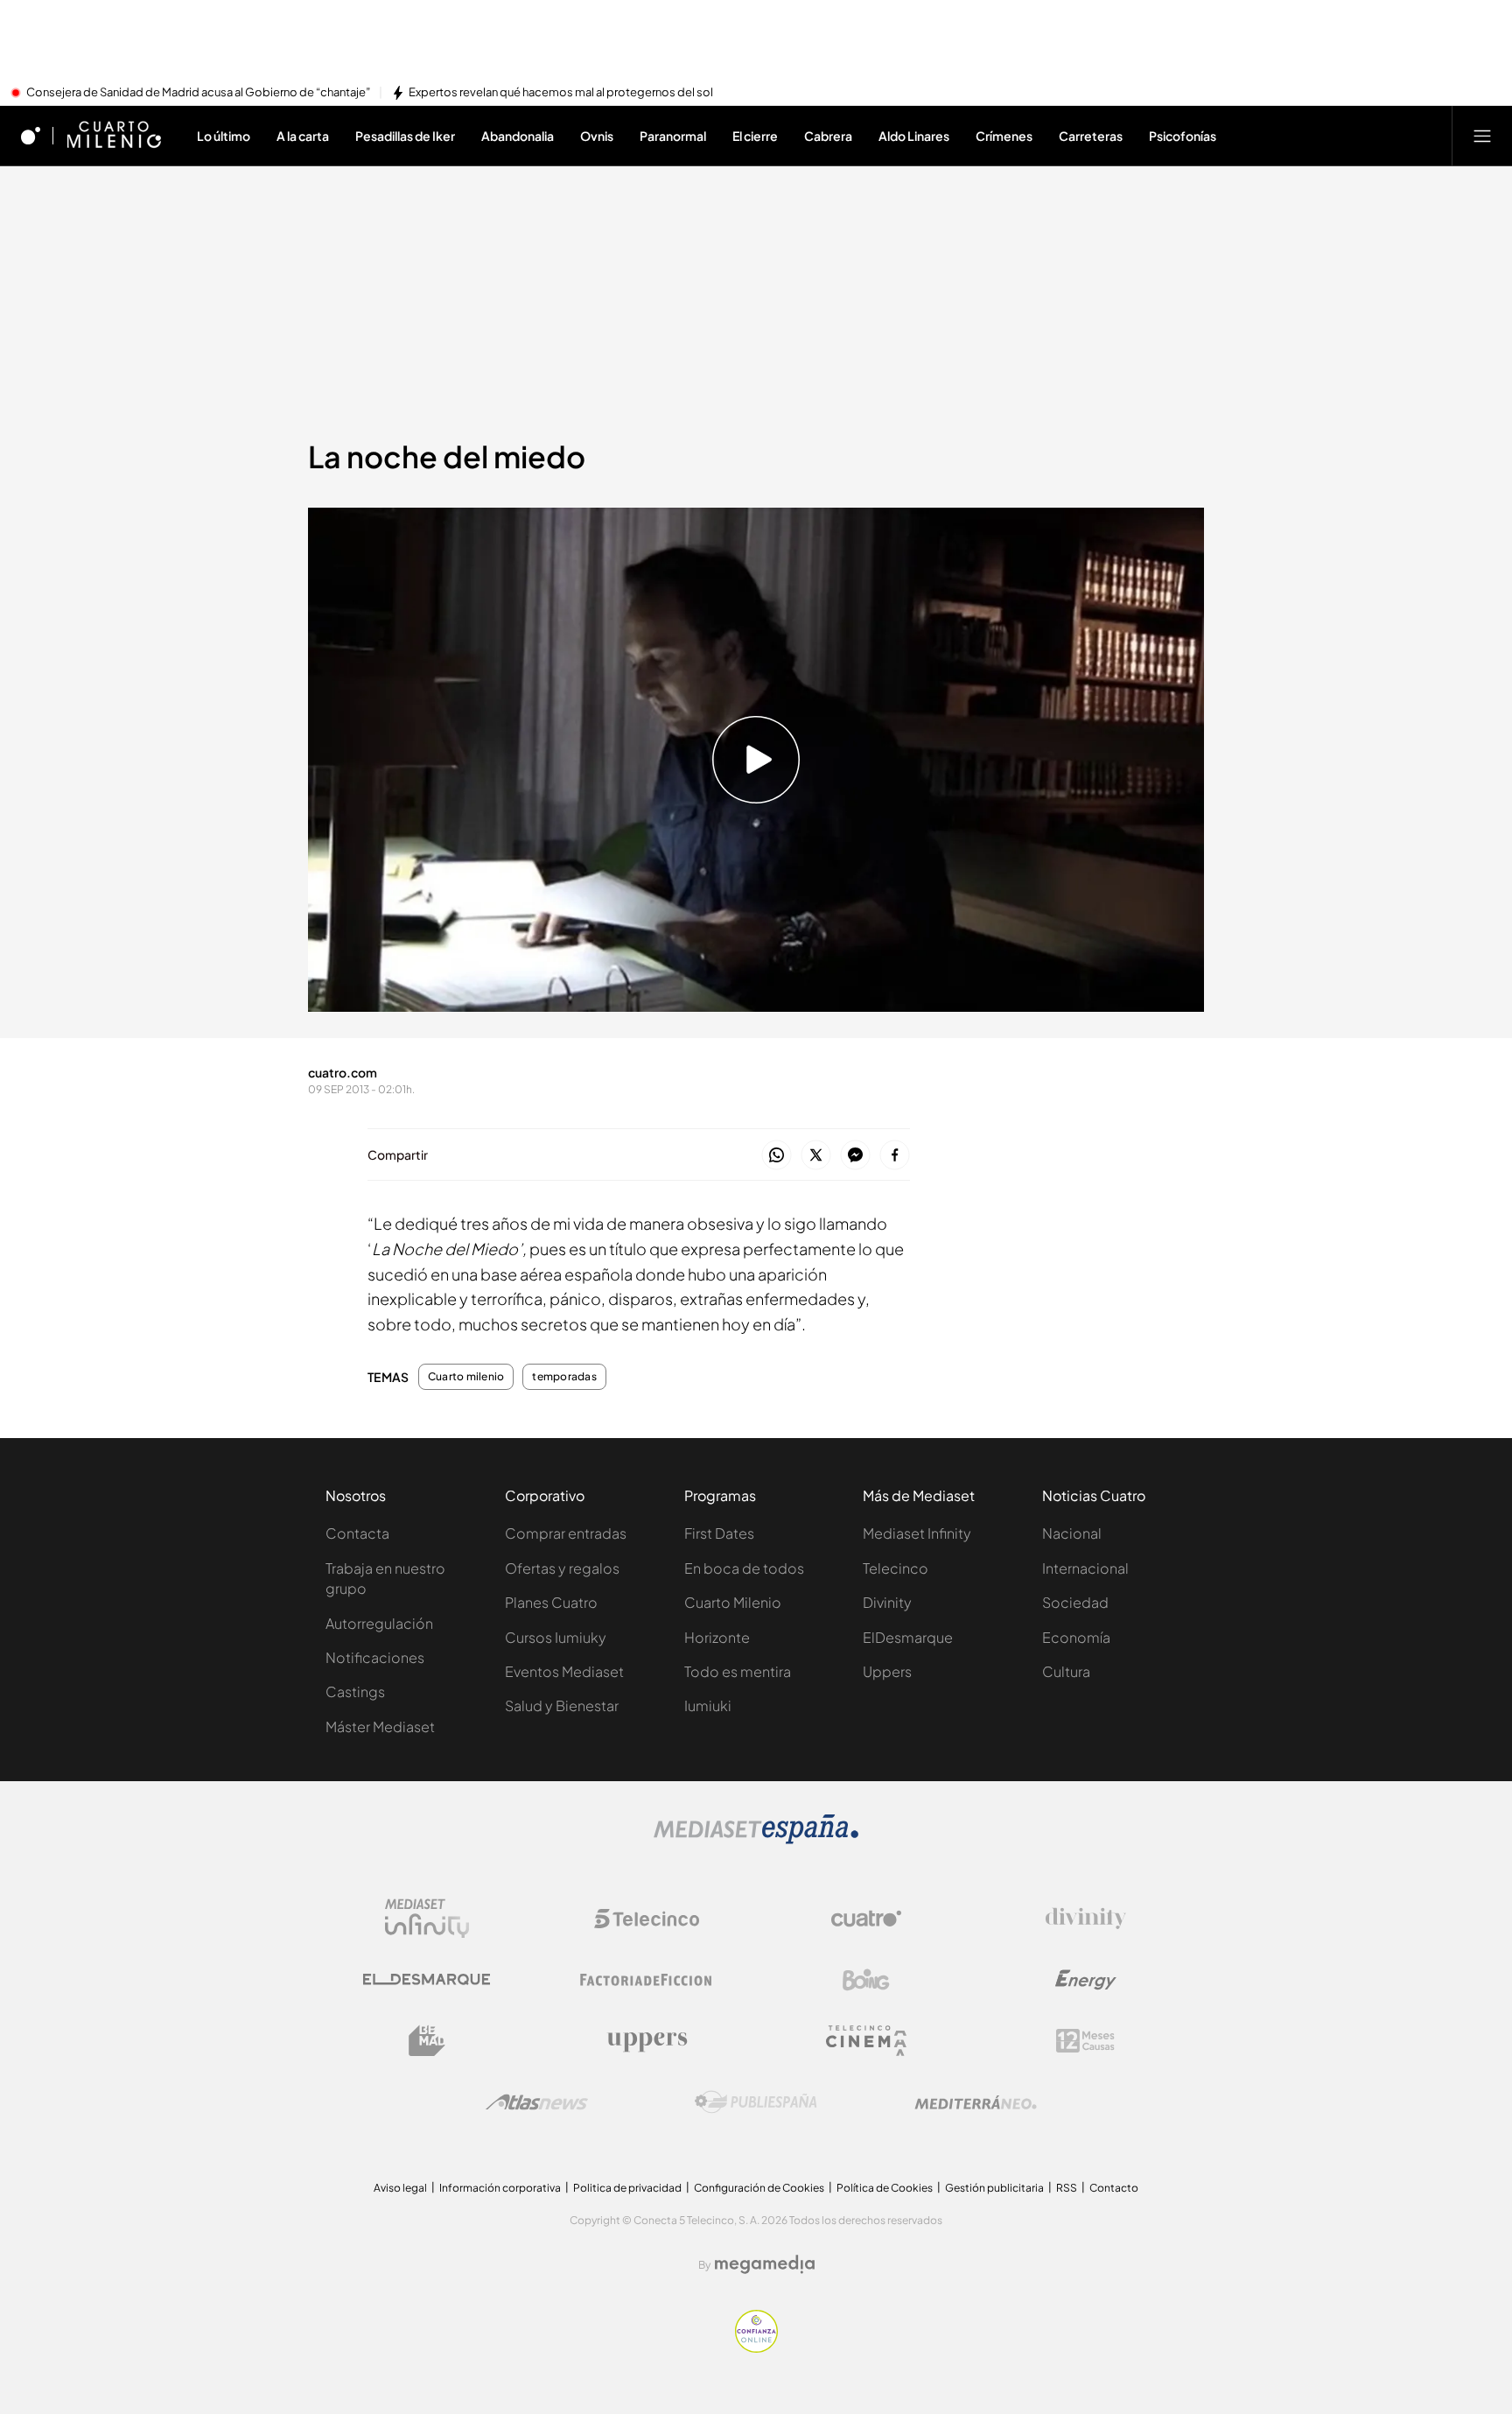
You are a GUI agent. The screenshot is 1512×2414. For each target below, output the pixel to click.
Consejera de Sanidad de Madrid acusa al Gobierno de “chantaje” (198, 93)
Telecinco (896, 1568)
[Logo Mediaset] (756, 1839)
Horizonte (717, 1637)
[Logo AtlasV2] (537, 2102)
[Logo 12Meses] (1085, 2041)
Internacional (1085, 1568)
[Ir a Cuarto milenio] (114, 136)
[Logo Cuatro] (866, 1919)
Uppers (887, 1671)
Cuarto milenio (466, 1377)
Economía (1076, 1637)
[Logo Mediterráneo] (976, 2102)
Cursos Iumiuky (556, 1637)
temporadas (564, 1377)
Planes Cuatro (551, 1602)
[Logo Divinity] (1086, 1919)
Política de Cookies (885, 2188)
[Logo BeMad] (427, 2041)
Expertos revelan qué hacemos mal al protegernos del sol (561, 93)
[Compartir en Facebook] (895, 1156)
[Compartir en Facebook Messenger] (855, 1156)
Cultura (1066, 1671)
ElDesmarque (908, 1637)
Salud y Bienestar (562, 1705)
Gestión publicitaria (994, 2188)
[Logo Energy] (1086, 1980)
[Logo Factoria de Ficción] (647, 1980)
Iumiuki (708, 1705)
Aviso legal (400, 2188)
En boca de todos (744, 1568)
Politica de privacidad (627, 2188)
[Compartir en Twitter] (816, 1156)
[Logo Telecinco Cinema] (866, 2041)
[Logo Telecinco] (647, 1919)
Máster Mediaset (380, 1726)
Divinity (887, 1602)
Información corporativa (500, 2188)
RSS (1067, 2188)
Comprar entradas (566, 1533)
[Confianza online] (756, 2347)
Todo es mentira (738, 1671)
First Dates (719, 1533)
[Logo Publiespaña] (756, 2102)
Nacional (1072, 1533)
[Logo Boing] (866, 1980)
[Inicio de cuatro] (31, 136)
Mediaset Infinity (917, 1533)
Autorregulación (379, 1623)
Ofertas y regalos (562, 1568)
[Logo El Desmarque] (427, 1979)
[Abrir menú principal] (1482, 136)
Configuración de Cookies (759, 2188)
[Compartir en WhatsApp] (777, 1156)
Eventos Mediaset (564, 1671)
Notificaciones (375, 1657)
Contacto (1114, 2188)
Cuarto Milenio (733, 1602)
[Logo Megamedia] (765, 2264)
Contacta (357, 1533)
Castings (355, 1691)
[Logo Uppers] (647, 2041)
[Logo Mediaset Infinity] (427, 1919)
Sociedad (1075, 1602)
